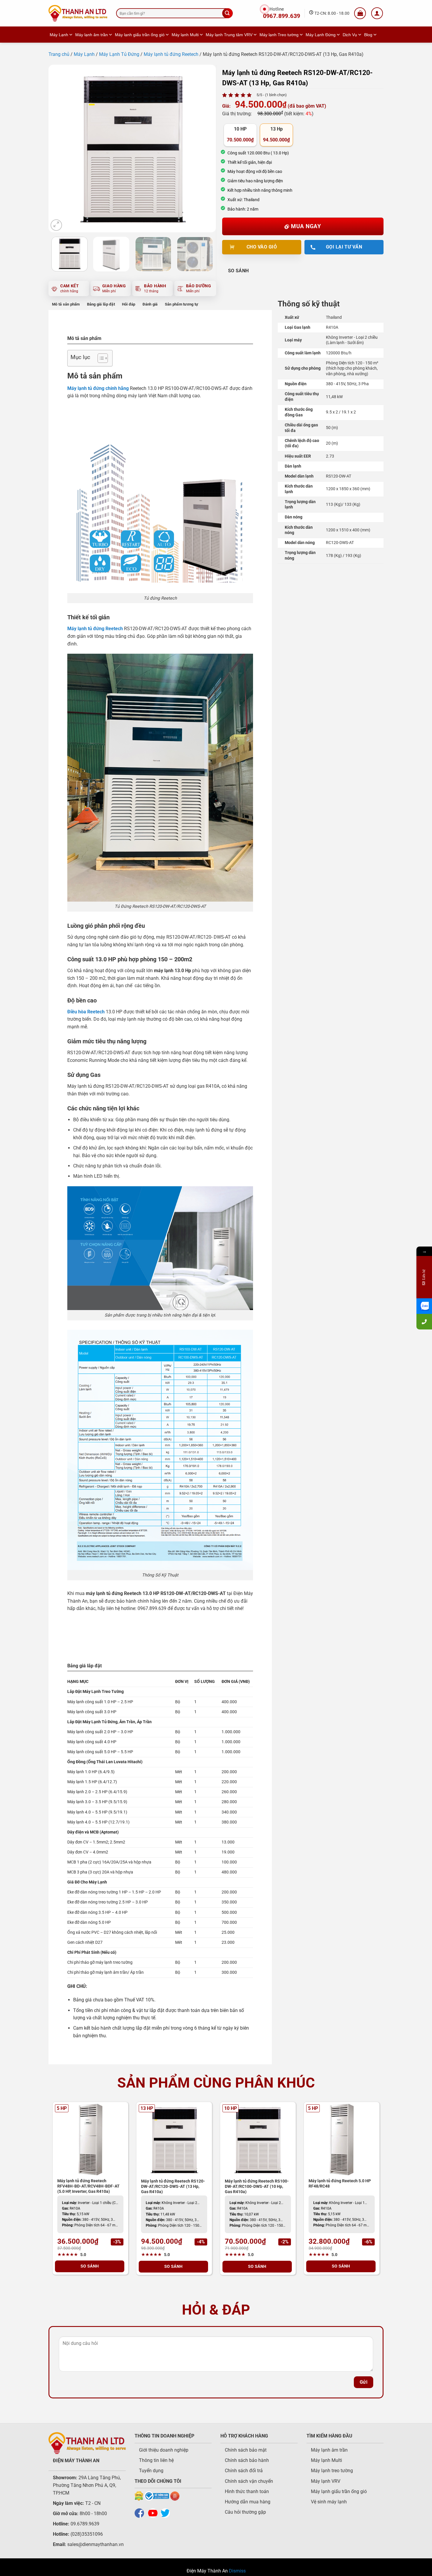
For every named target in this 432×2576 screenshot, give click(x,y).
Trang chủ (59, 54)
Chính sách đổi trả (244, 2471)
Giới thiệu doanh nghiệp (164, 2450)
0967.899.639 (282, 16)
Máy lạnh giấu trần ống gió (140, 35)
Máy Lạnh (59, 35)
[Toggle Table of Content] (100, 358)
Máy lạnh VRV (326, 2481)
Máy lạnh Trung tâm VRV (229, 35)
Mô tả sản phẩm (66, 304)
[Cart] (360, 13)
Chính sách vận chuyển (249, 2481)
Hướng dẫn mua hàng (248, 2502)
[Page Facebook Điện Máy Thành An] (141, 2513)
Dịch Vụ (350, 35)
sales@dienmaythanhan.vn (96, 2544)
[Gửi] (227, 13)
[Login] (377, 13)
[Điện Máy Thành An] (78, 13)
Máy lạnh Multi (185, 35)
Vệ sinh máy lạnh (329, 2502)
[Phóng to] (56, 225)
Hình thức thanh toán (247, 2491)
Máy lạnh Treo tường (279, 35)
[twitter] (167, 2513)
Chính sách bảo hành (247, 2460)
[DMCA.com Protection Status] (139, 2496)
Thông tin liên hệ (156, 2460)
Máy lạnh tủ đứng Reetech (171, 54)
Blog (368, 35)
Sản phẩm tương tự (181, 304)
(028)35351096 (87, 2534)
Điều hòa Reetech (86, 1012)
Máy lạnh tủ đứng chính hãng (98, 388)
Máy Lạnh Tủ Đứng (119, 54)
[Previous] (59, 149)
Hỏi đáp (129, 304)
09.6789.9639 (84, 2524)
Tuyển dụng (151, 2471)
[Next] (205, 149)
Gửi (364, 2382)
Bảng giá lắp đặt (101, 304)
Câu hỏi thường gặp (245, 2512)
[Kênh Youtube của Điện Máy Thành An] (154, 2513)
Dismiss (237, 2571)
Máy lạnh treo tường (332, 2471)
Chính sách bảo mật (246, 2450)
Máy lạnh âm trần (92, 35)
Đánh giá (150, 304)
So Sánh (238, 271)
